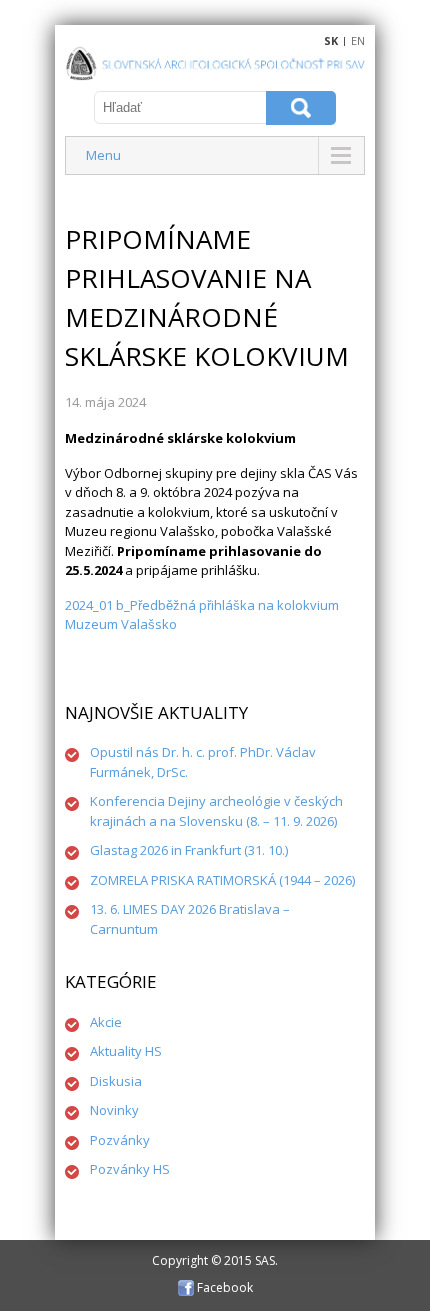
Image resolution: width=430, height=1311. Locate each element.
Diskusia (116, 1081)
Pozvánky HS (130, 1169)
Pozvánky (120, 1140)
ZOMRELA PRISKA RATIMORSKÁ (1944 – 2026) (222, 880)
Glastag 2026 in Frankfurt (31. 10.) (189, 850)
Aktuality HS (126, 1051)
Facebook (223, 1287)
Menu (103, 155)
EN (358, 40)
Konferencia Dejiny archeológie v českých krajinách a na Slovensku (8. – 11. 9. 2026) (216, 811)
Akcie (106, 1022)
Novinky (114, 1110)
